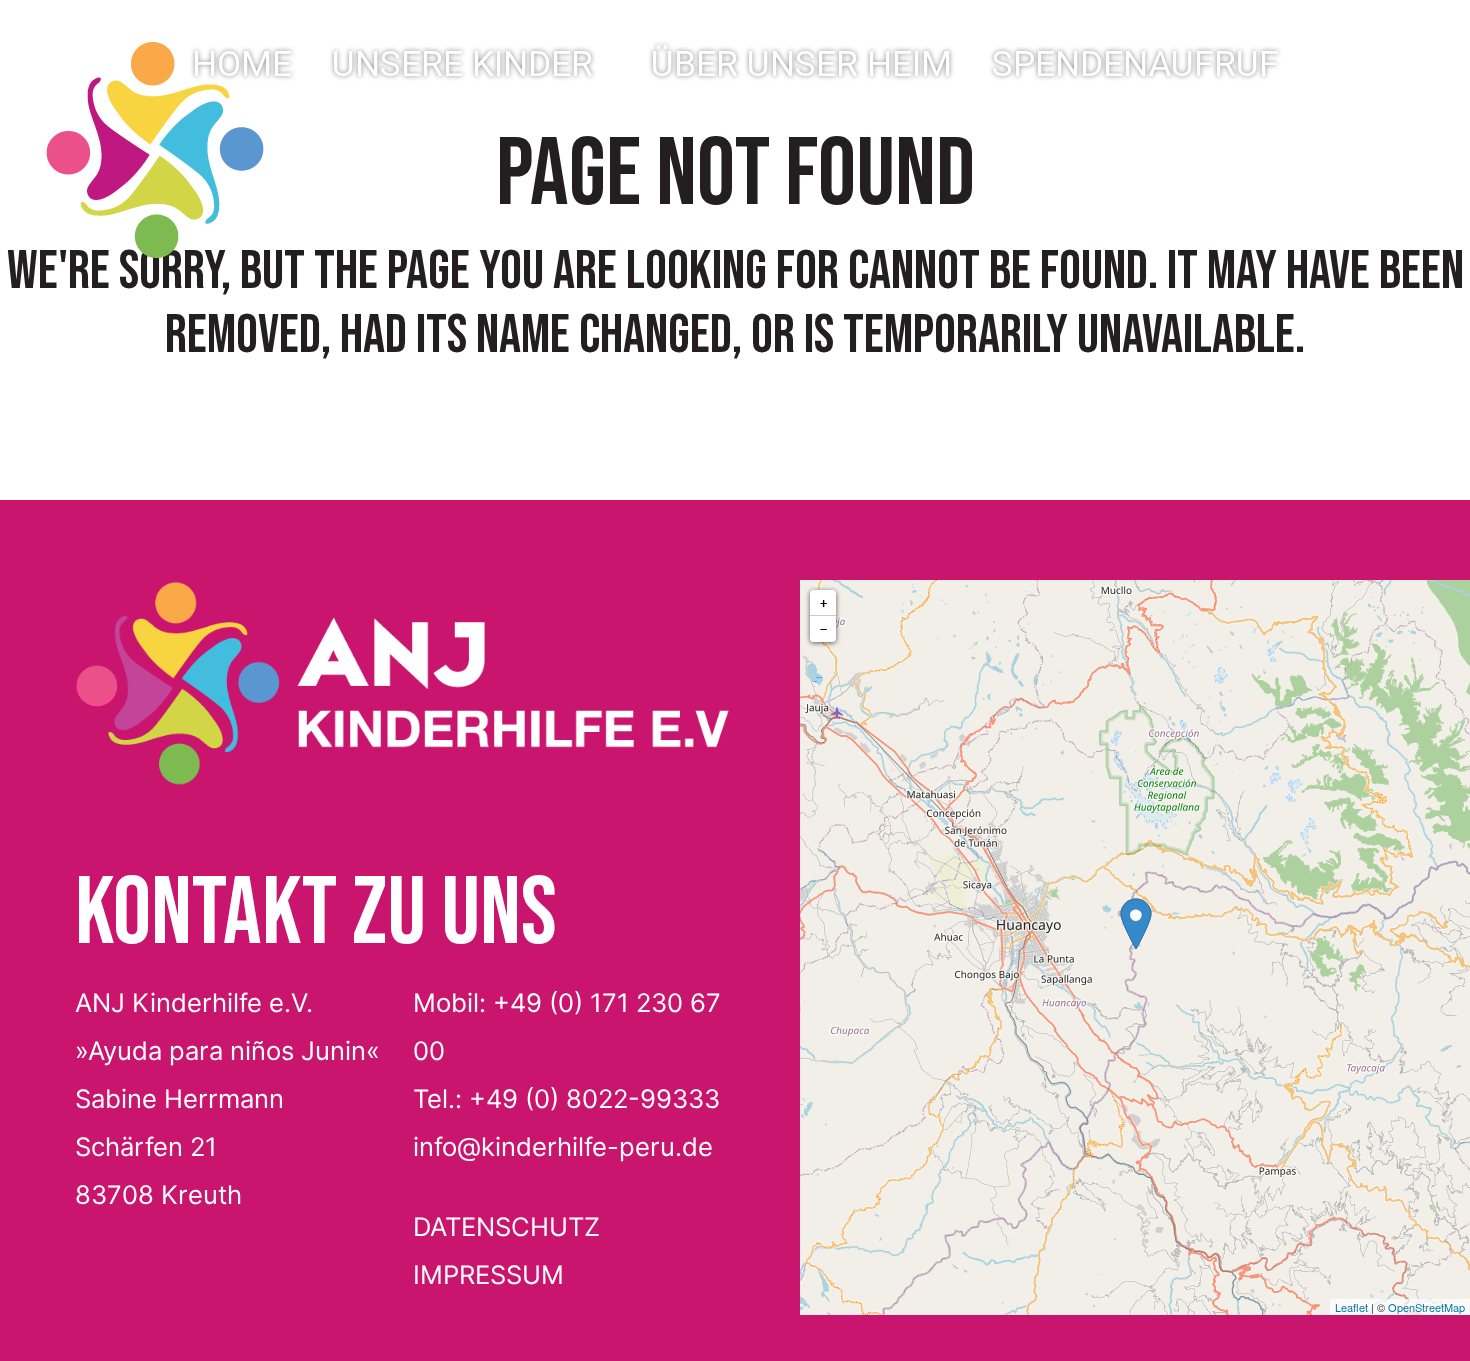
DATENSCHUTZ (506, 1226)
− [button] (823, 629)
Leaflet (1351, 1307)
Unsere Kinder (462, 64)
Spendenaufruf (1135, 64)
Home (242, 64)
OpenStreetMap (1426, 1307)
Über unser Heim (801, 64)
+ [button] (823, 603)
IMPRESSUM (488, 1274)
